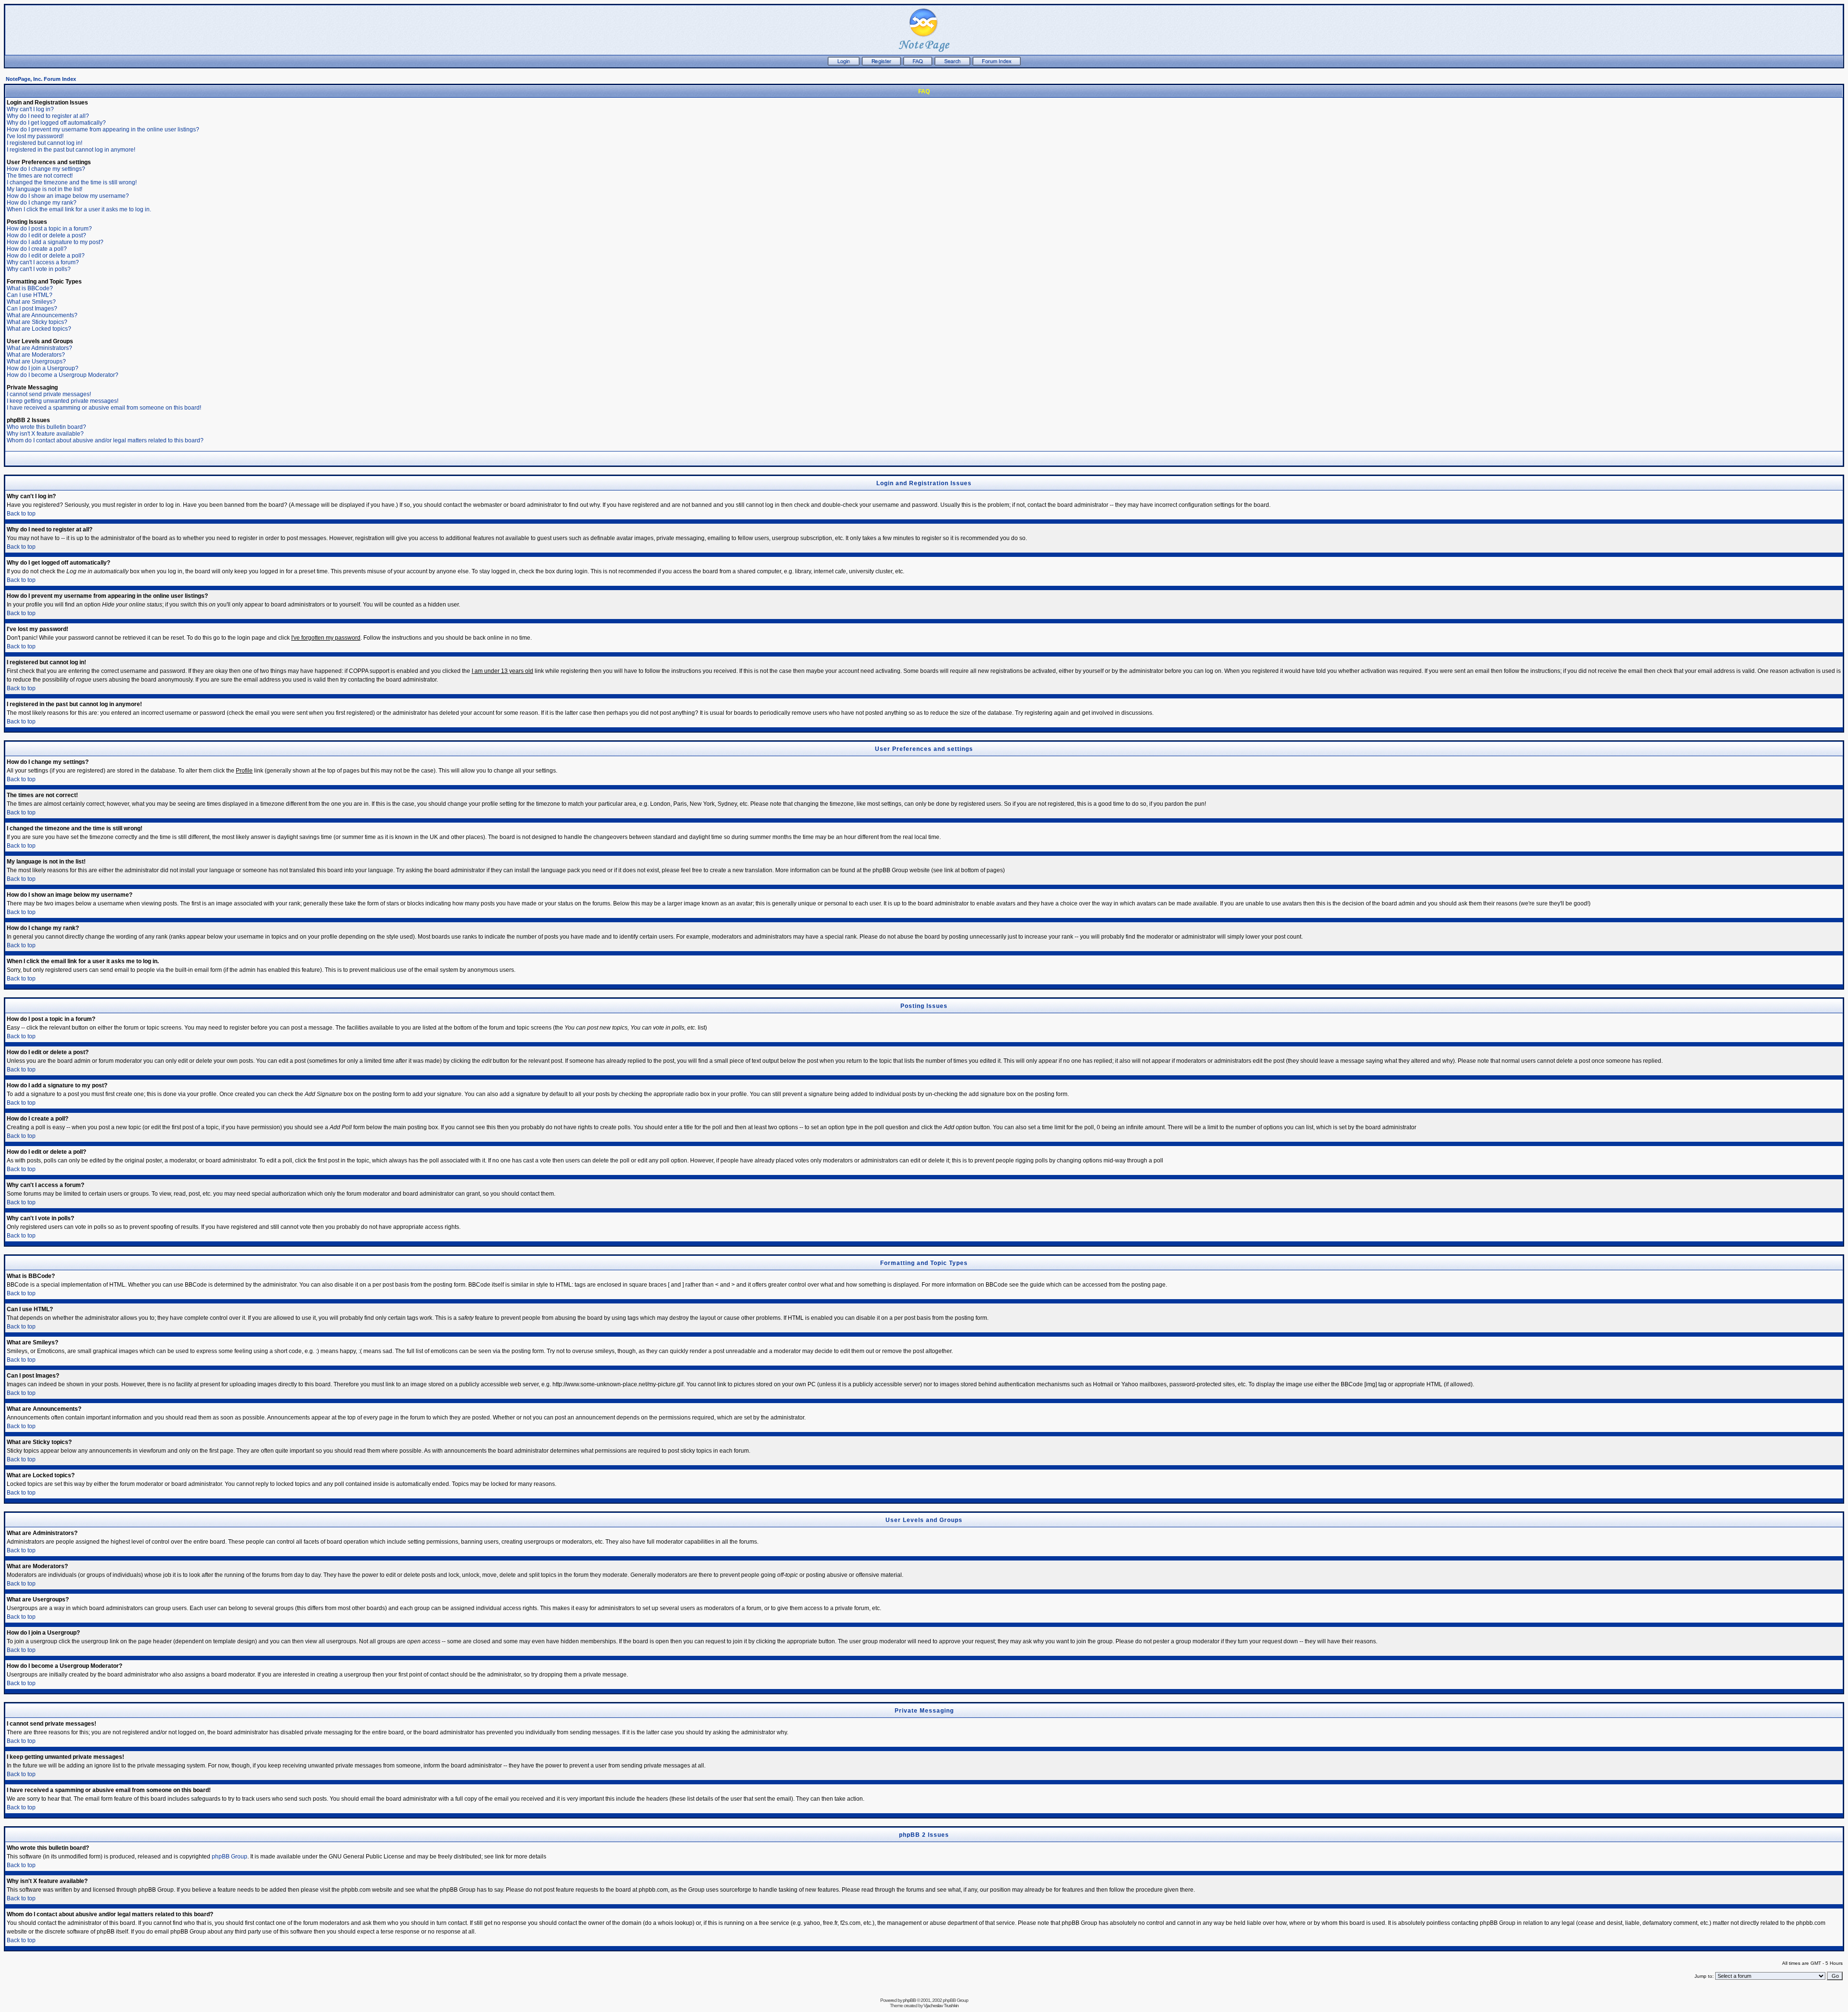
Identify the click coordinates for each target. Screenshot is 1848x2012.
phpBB (909, 2000)
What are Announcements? (42, 315)
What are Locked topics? (39, 329)
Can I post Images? (32, 309)
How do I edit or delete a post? (46, 235)
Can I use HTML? (30, 295)
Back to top (21, 514)
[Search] (952, 64)
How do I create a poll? (37, 249)
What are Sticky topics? (37, 322)
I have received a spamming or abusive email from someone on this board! (104, 408)
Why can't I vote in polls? (39, 269)
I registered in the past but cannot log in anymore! (71, 150)
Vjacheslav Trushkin (941, 2006)
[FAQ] (918, 64)
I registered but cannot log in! (45, 143)
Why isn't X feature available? (45, 434)
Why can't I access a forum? (43, 262)
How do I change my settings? (46, 169)
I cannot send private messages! (49, 394)
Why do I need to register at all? (48, 116)
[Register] (881, 64)
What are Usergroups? (36, 361)
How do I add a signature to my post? (55, 242)
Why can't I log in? (30, 109)
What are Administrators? (39, 348)
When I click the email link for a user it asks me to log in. (79, 209)
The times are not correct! (40, 176)
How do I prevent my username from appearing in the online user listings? (103, 129)
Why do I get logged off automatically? (56, 123)
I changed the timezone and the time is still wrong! (72, 182)
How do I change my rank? (42, 203)
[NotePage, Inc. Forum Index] (997, 64)
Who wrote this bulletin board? (46, 427)
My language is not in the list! (45, 189)
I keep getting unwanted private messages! (63, 401)
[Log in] (844, 64)
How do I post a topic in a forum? (49, 229)
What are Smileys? (31, 302)
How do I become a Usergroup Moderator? (63, 375)
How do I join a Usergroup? (43, 368)
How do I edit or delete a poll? (46, 256)
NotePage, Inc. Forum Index (41, 79)
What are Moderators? (36, 355)
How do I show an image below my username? (68, 196)
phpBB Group (230, 1857)
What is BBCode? (30, 288)
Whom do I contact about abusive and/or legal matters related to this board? (105, 440)
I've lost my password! (35, 136)
